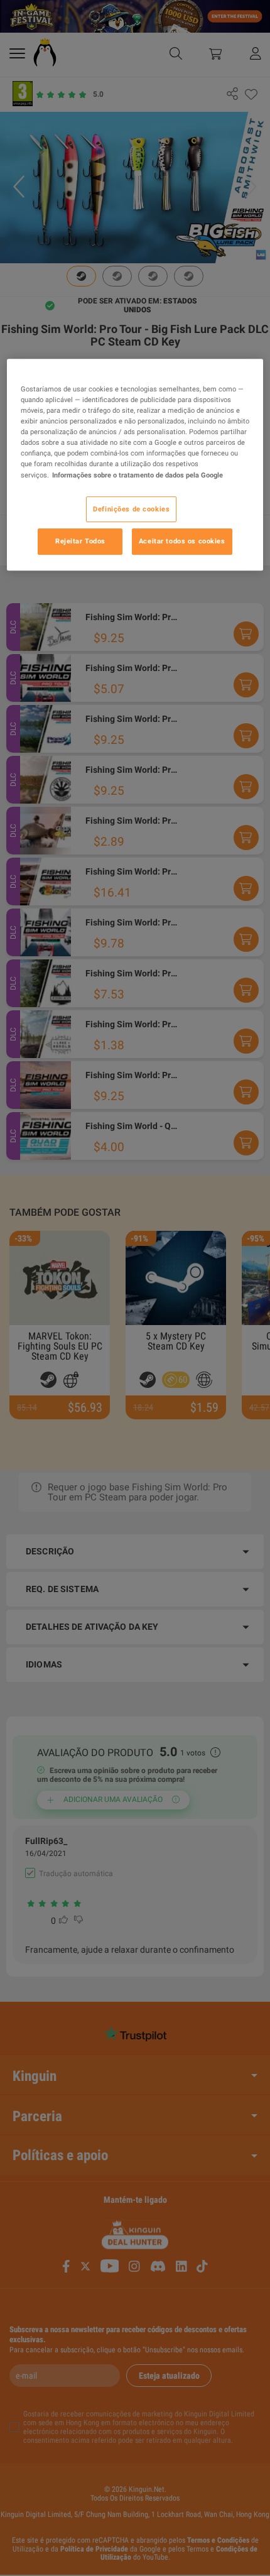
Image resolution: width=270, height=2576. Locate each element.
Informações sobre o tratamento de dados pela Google (138, 475)
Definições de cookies (131, 509)
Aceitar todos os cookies (182, 542)
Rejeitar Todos (80, 542)
